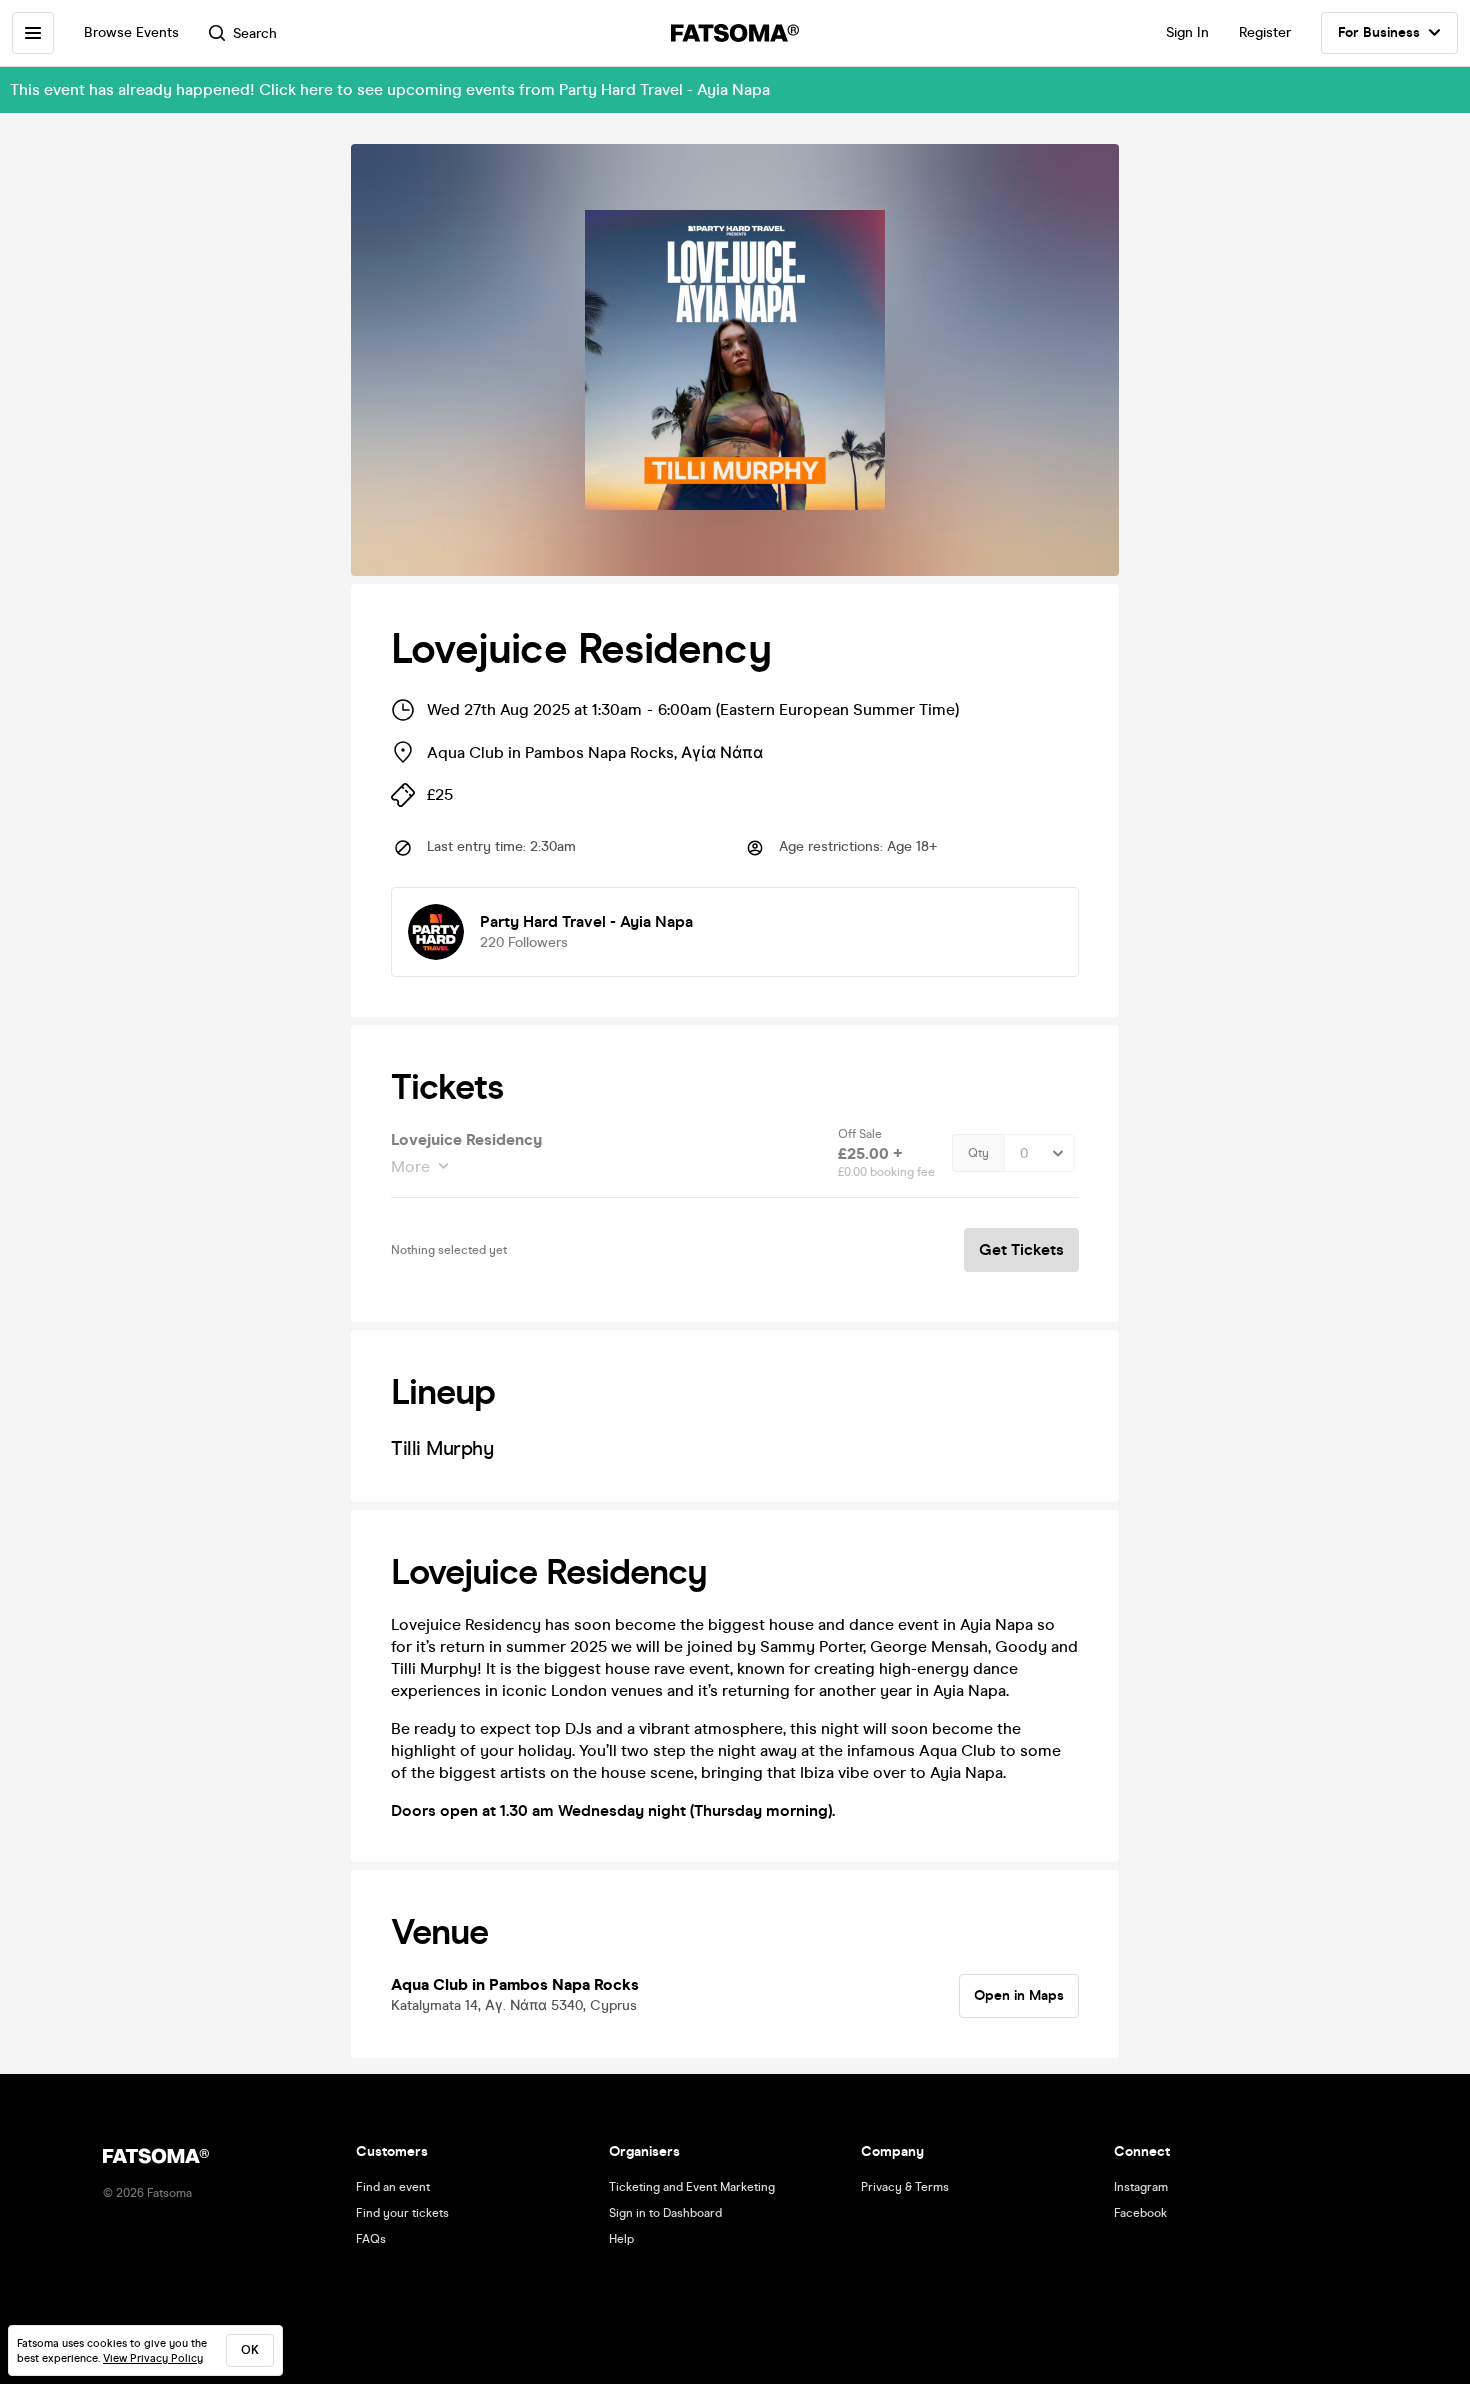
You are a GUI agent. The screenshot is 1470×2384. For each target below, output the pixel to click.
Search (255, 33)
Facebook (1140, 2213)
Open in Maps (1019, 1995)
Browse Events (131, 32)
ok (250, 2350)
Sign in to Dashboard (665, 2213)
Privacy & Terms (905, 2187)
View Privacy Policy (153, 2358)
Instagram (1141, 2187)
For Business (1379, 32)
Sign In (1187, 32)
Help (621, 2239)
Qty (978, 1153)
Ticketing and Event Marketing (692, 2187)
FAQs (371, 2239)
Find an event (393, 2187)
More (410, 1166)
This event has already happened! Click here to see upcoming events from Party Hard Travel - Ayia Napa (390, 89)
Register (1265, 32)
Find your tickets (402, 2213)
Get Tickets (1021, 1249)
